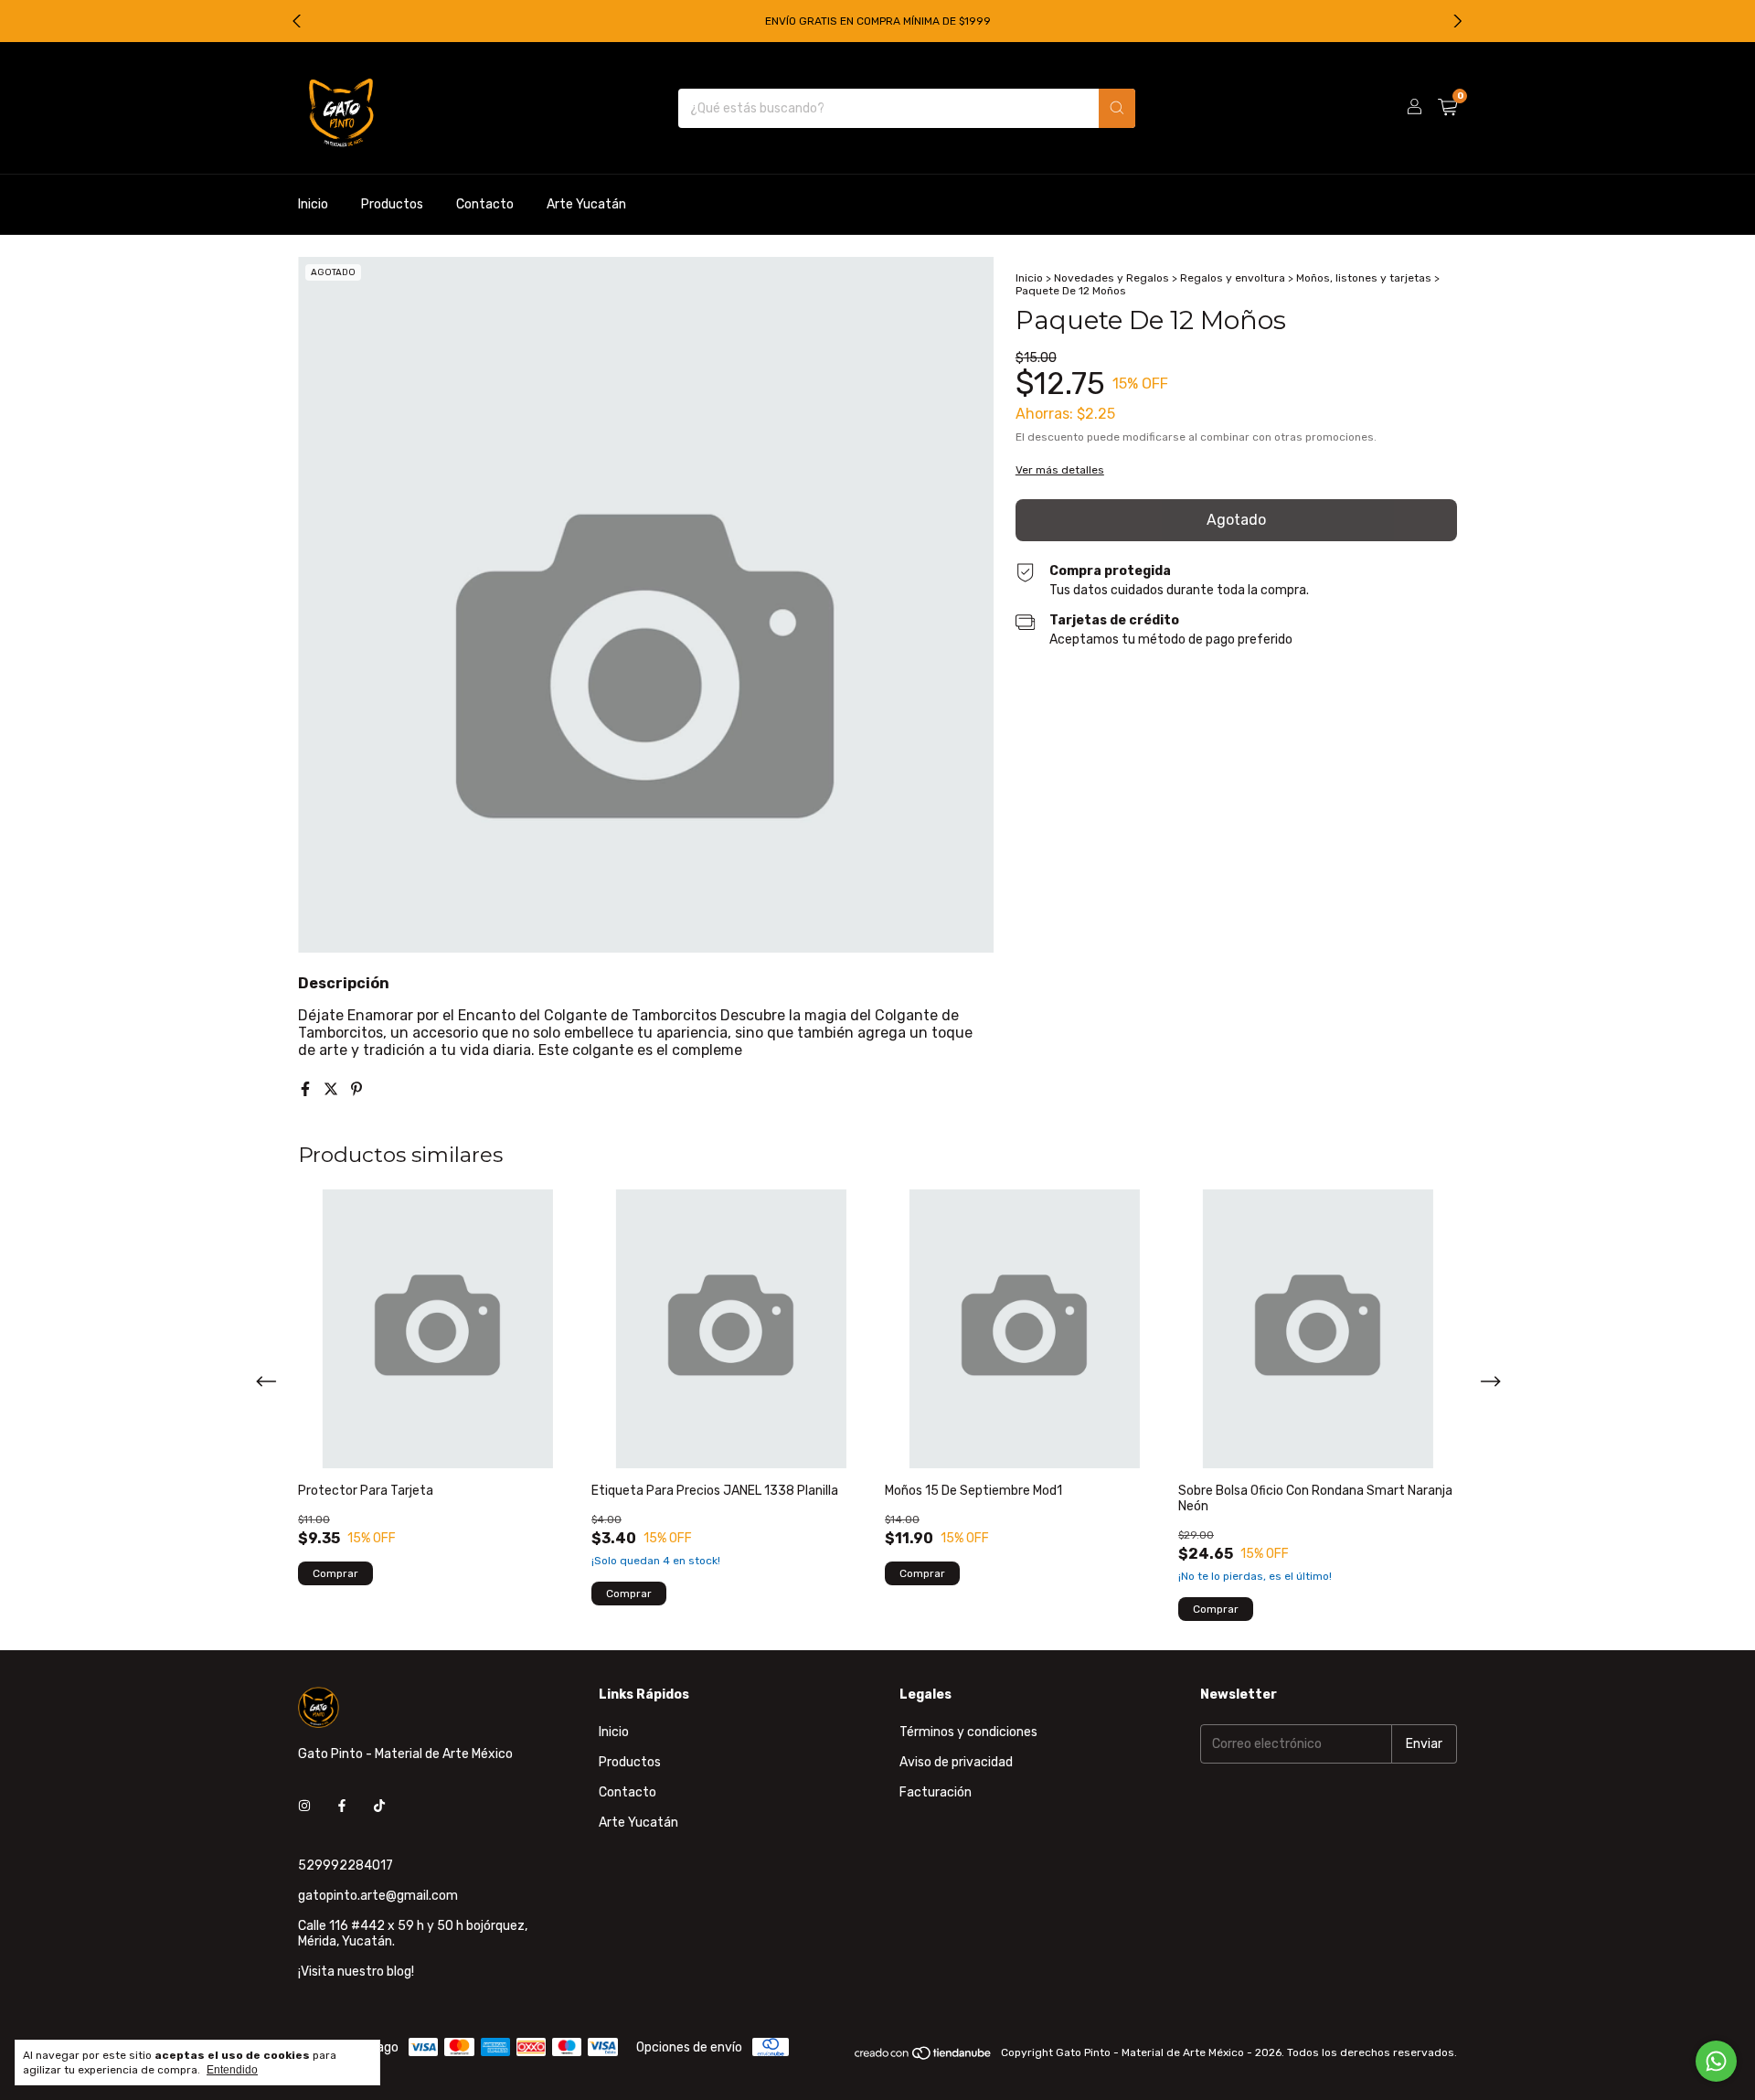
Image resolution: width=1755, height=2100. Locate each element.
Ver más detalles (1060, 470)
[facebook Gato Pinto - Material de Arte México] (342, 1806)
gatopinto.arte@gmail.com (378, 1896)
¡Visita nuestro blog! (356, 1972)
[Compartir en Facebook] (307, 1089)
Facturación (936, 1792)
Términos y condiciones (968, 1732)
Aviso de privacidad (956, 1762)
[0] (1447, 108)
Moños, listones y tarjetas (1364, 278)
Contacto (485, 204)
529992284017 (346, 1865)
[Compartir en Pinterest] (356, 1089)
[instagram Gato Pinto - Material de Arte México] (304, 1806)
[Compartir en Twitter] (333, 1089)
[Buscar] (1117, 108)
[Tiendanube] (924, 2057)
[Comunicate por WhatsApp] (1716, 2061)
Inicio (313, 204)
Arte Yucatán (586, 204)
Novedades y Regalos (1111, 278)
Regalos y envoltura (1233, 278)
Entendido (232, 2070)
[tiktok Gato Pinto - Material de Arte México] (379, 1806)
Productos (392, 204)
